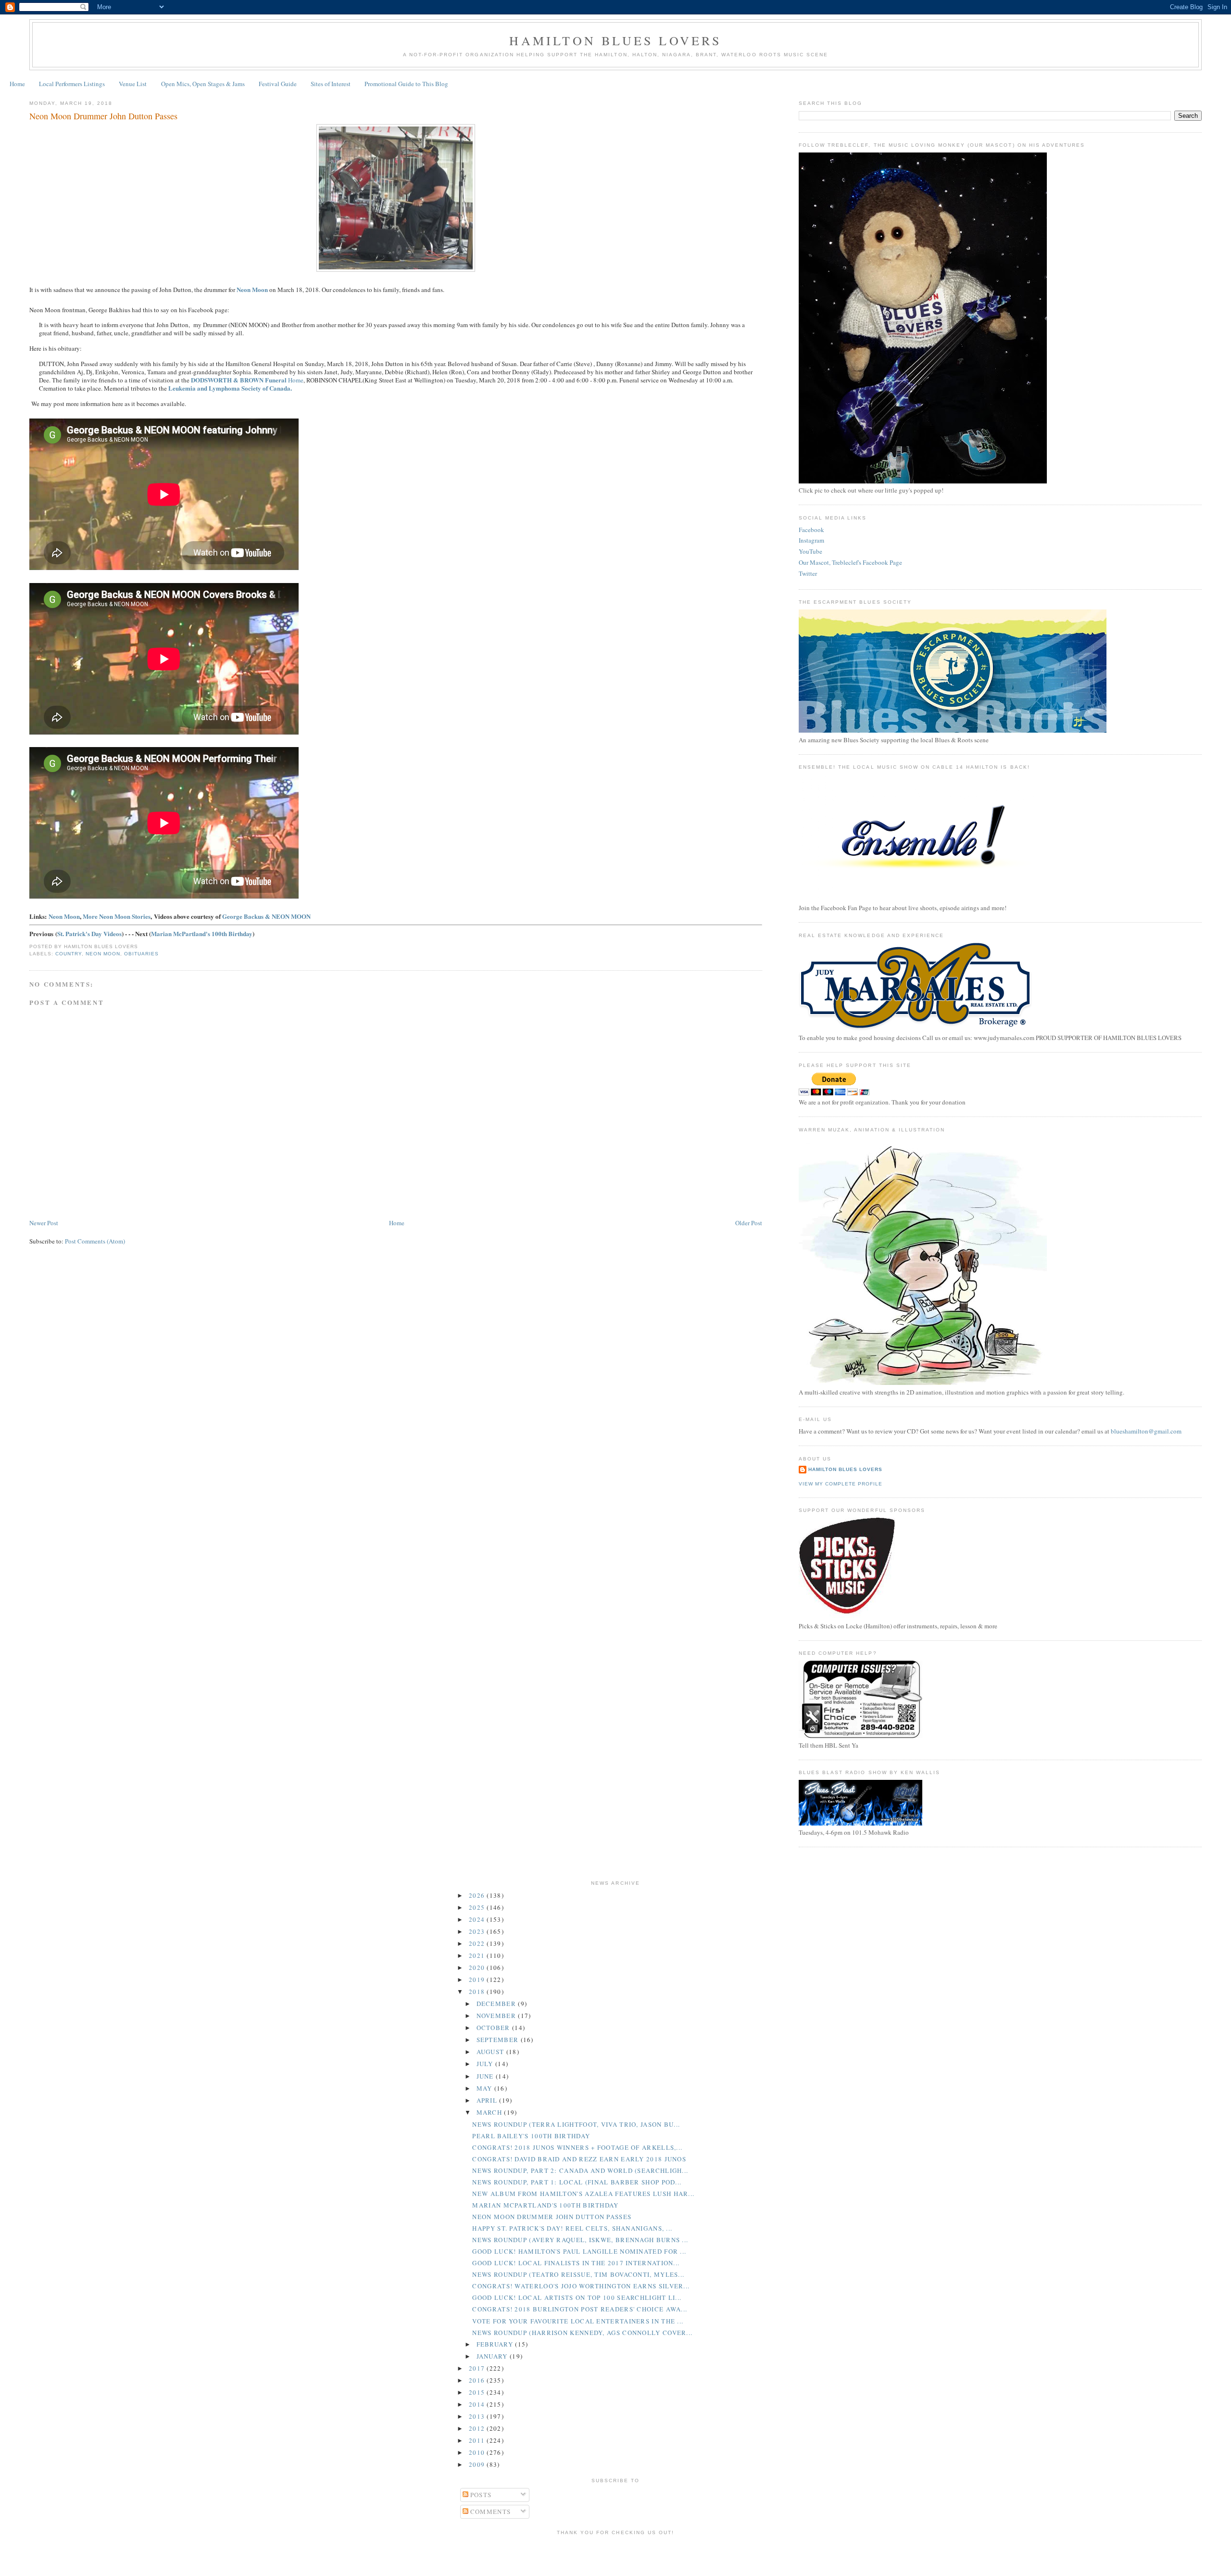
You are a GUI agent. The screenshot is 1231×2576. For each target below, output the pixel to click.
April (488, 2100)
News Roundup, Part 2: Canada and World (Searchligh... (580, 2170)
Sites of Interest (331, 84)
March (490, 2112)
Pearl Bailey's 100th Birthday (531, 2136)
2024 (478, 1919)
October (494, 2028)
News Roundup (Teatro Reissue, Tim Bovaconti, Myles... (578, 2274)
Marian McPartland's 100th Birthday (202, 933)
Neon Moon (64, 916)
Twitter (808, 573)
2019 (478, 1980)
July (486, 2064)
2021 (478, 1955)
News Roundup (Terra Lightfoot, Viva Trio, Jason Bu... (576, 2124)
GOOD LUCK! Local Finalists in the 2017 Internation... (576, 2263)
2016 (478, 2380)
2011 (478, 2440)
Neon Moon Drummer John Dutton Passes (103, 116)
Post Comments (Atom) (95, 1241)
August (491, 2052)
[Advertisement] (615, 2554)
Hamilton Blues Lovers (615, 40)
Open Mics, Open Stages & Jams (203, 84)
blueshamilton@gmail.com (1146, 1431)
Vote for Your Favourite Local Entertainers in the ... (578, 2321)
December (497, 2004)
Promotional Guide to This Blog (406, 84)
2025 (478, 1907)
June (486, 2076)
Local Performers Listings (72, 84)
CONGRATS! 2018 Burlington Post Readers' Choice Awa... (580, 2309)
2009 (478, 2464)
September (499, 2040)
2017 (478, 2368)
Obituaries (141, 954)
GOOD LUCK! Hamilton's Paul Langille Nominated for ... (579, 2251)
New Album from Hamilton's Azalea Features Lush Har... (583, 2194)
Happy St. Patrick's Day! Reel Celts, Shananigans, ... (572, 2228)
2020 (478, 1967)
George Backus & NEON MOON (266, 916)
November (497, 2016)
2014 (478, 2404)
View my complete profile (841, 1484)
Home (17, 84)
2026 (478, 1895)
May (485, 2088)
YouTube (810, 551)
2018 (478, 1992)
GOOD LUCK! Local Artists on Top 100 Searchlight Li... (577, 2297)
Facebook (811, 530)
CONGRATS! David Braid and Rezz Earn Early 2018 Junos (579, 2159)
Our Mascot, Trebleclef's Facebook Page (850, 562)
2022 (478, 1943)
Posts (480, 2495)
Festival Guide (278, 84)
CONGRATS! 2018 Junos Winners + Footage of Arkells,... (577, 2147)
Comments (490, 2512)
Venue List (133, 84)
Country (69, 954)
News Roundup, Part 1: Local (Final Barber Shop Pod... (577, 2182)
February (496, 2344)
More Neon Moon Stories (117, 916)
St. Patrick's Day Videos (89, 933)
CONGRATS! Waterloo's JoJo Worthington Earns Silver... (581, 2286)
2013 (478, 2416)
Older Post (749, 1223)
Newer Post (44, 1223)
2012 (478, 2428)
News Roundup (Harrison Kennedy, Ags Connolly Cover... (582, 2333)
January (493, 2356)
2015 (478, 2392)
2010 (478, 2452)
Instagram (811, 540)
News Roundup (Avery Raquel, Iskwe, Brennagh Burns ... (580, 2240)
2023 (478, 1931)
